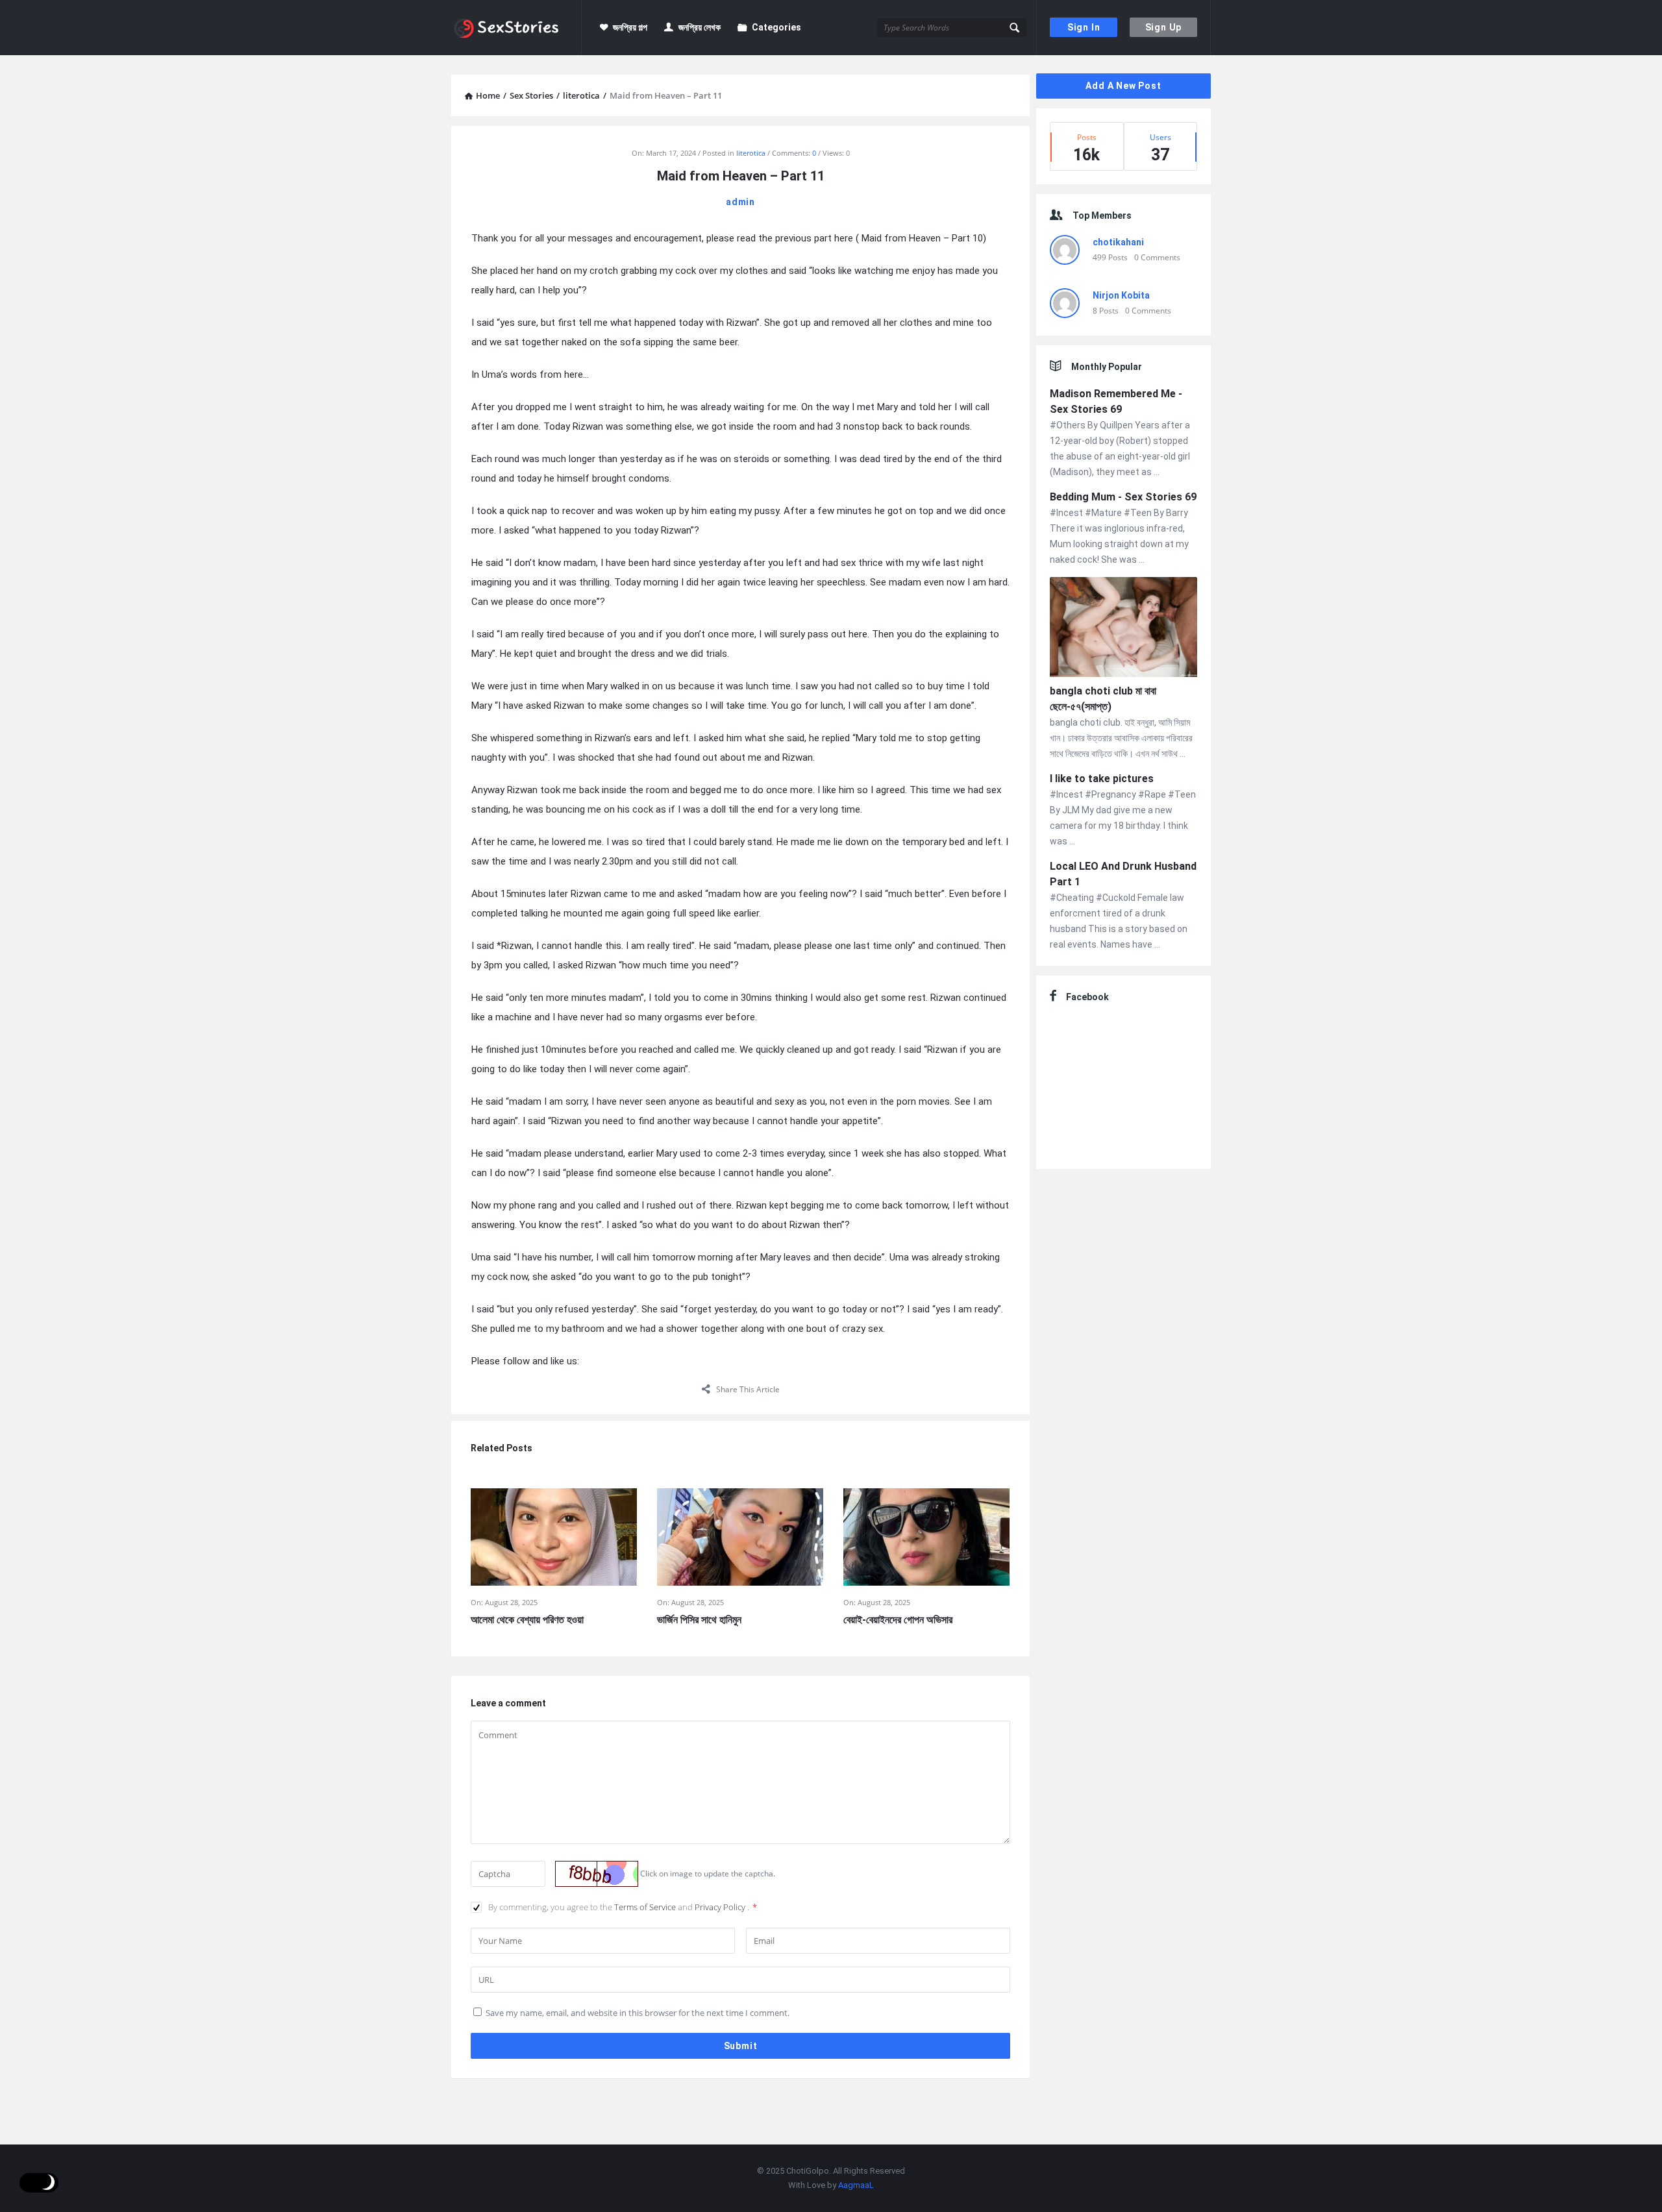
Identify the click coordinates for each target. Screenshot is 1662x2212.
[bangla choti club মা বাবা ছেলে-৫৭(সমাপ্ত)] (1123, 629)
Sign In (1084, 27)
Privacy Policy (721, 1907)
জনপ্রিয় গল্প (630, 27)
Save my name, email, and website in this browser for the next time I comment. (638, 2013)
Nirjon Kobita (1121, 295)
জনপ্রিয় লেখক (700, 27)
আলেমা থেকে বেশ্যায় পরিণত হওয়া (527, 1620)
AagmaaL (856, 2185)
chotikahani (1118, 242)
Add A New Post (1123, 86)
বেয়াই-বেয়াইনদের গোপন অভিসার (898, 1620)
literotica (751, 153)
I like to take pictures (1102, 779)
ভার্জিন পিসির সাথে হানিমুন (699, 1620)
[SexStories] (516, 28)
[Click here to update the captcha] (597, 1874)
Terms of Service (646, 1907)
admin (740, 202)
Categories (776, 27)
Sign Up (1164, 27)
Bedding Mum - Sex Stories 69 (1123, 497)
